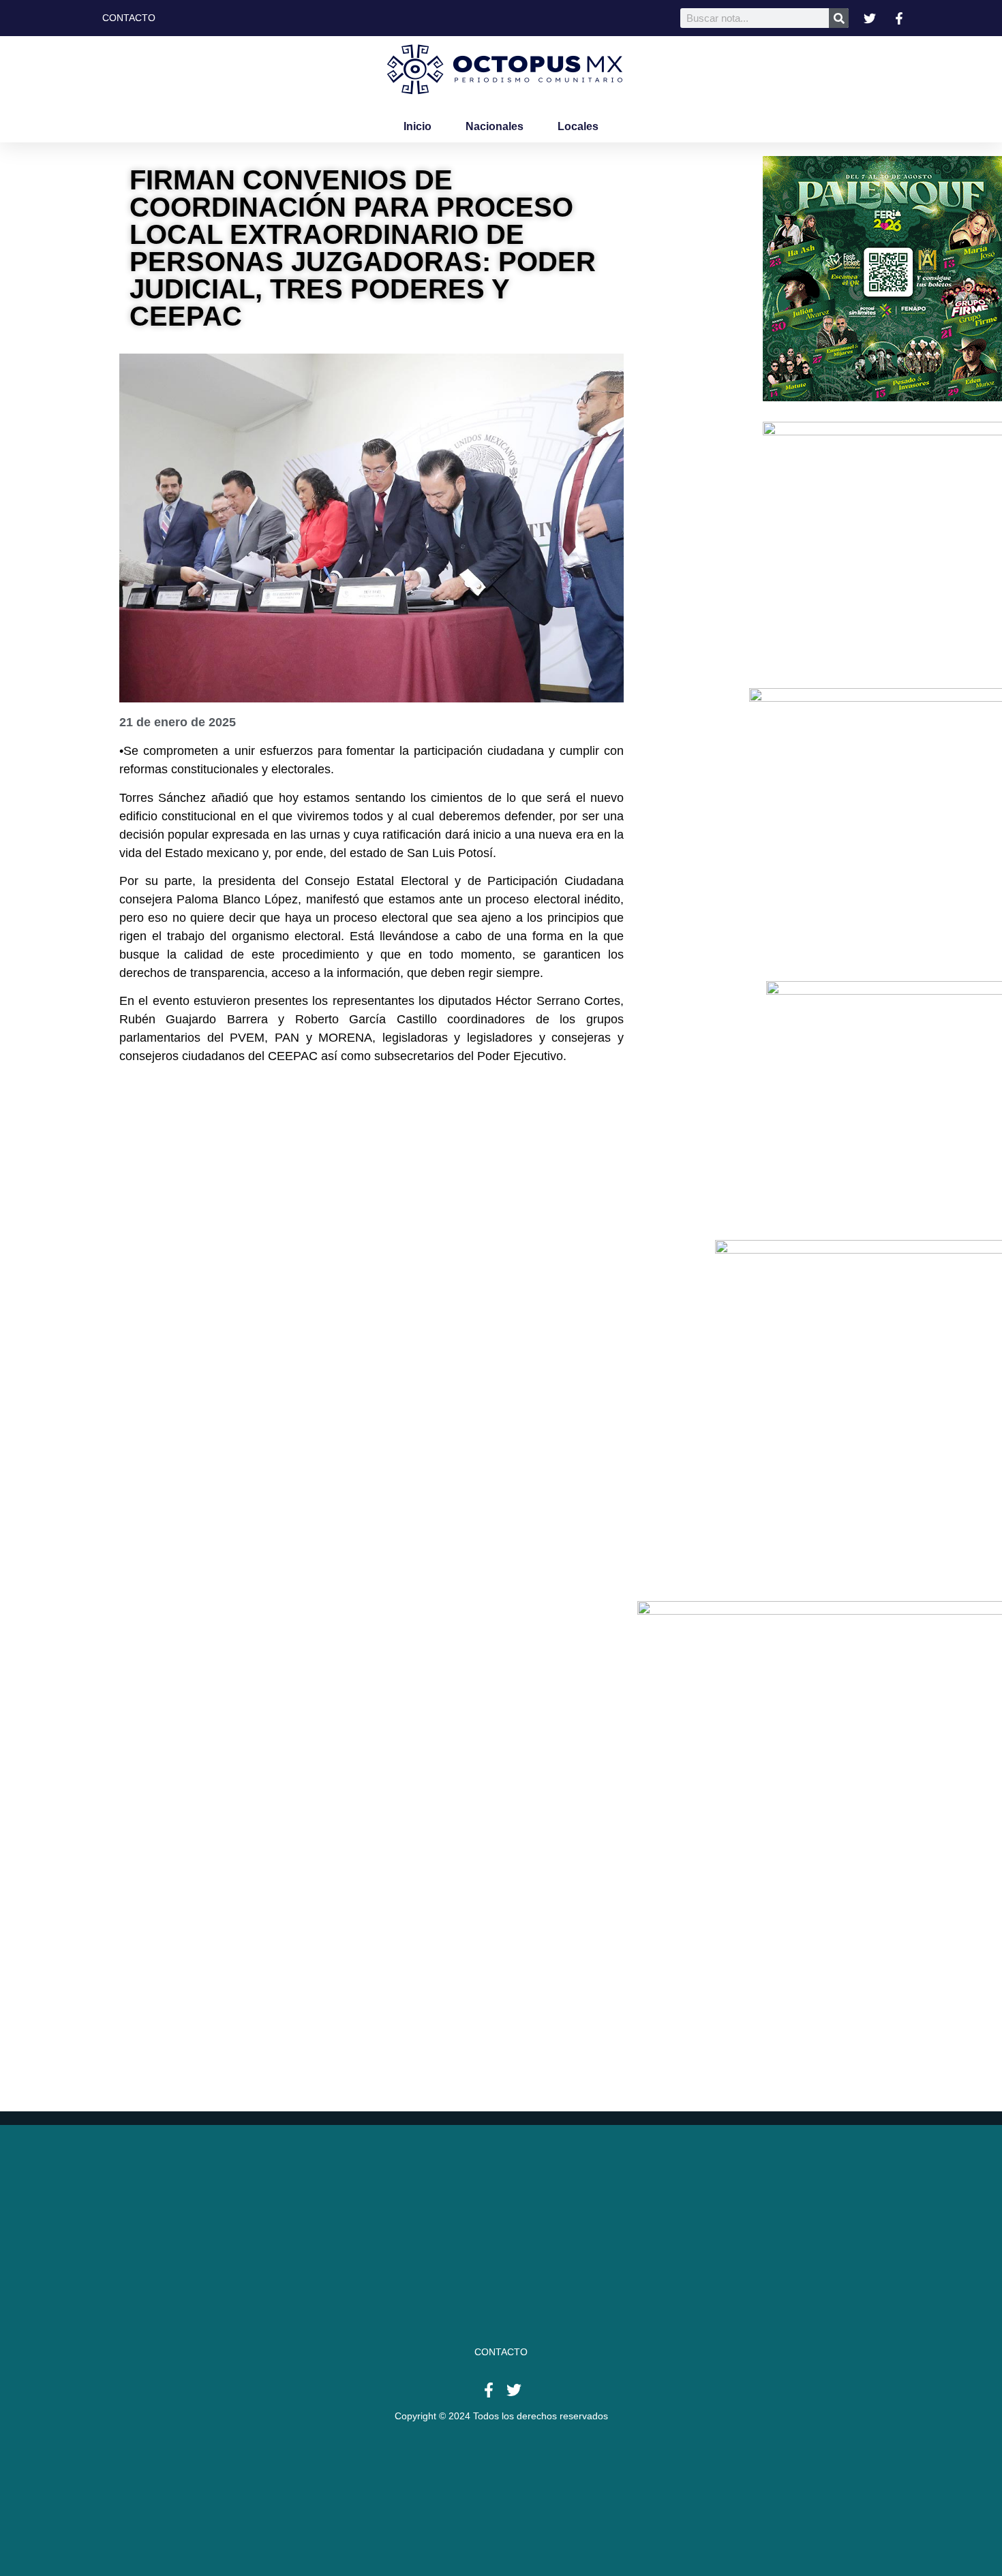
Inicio (417, 126)
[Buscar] (839, 18)
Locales (578, 126)
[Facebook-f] (489, 2390)
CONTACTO (501, 2352)
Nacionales (495, 126)
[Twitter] (514, 2390)
